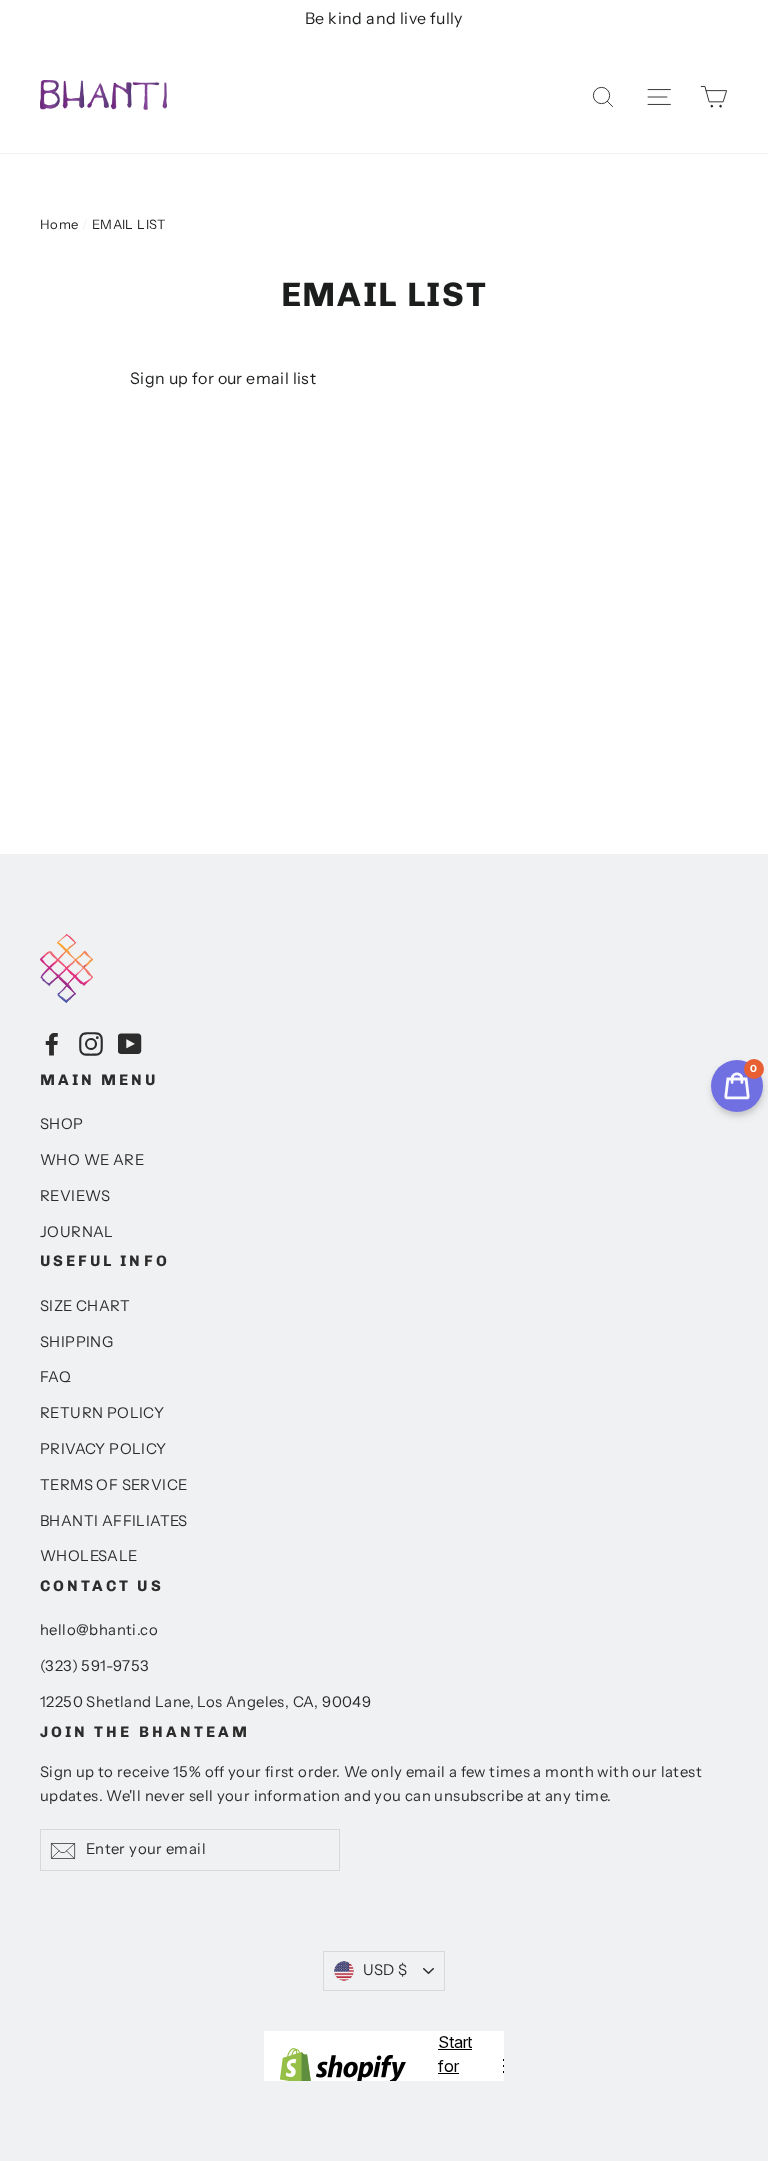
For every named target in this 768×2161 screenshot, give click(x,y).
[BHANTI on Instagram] (91, 1043)
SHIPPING (76, 1342)
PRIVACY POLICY (103, 1449)
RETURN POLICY (102, 1413)
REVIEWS (75, 1196)
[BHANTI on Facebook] (52, 1043)
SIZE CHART (85, 1306)
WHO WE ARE (92, 1160)
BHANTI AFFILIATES (114, 1521)
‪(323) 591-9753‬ (95, 1666)
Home (59, 224)
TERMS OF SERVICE (113, 1485)
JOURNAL (77, 1232)
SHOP (62, 1124)
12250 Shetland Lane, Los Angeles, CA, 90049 (205, 1702)
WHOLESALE (89, 1556)
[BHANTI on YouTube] (130, 1043)
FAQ (55, 1377)
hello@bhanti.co (99, 1630)
